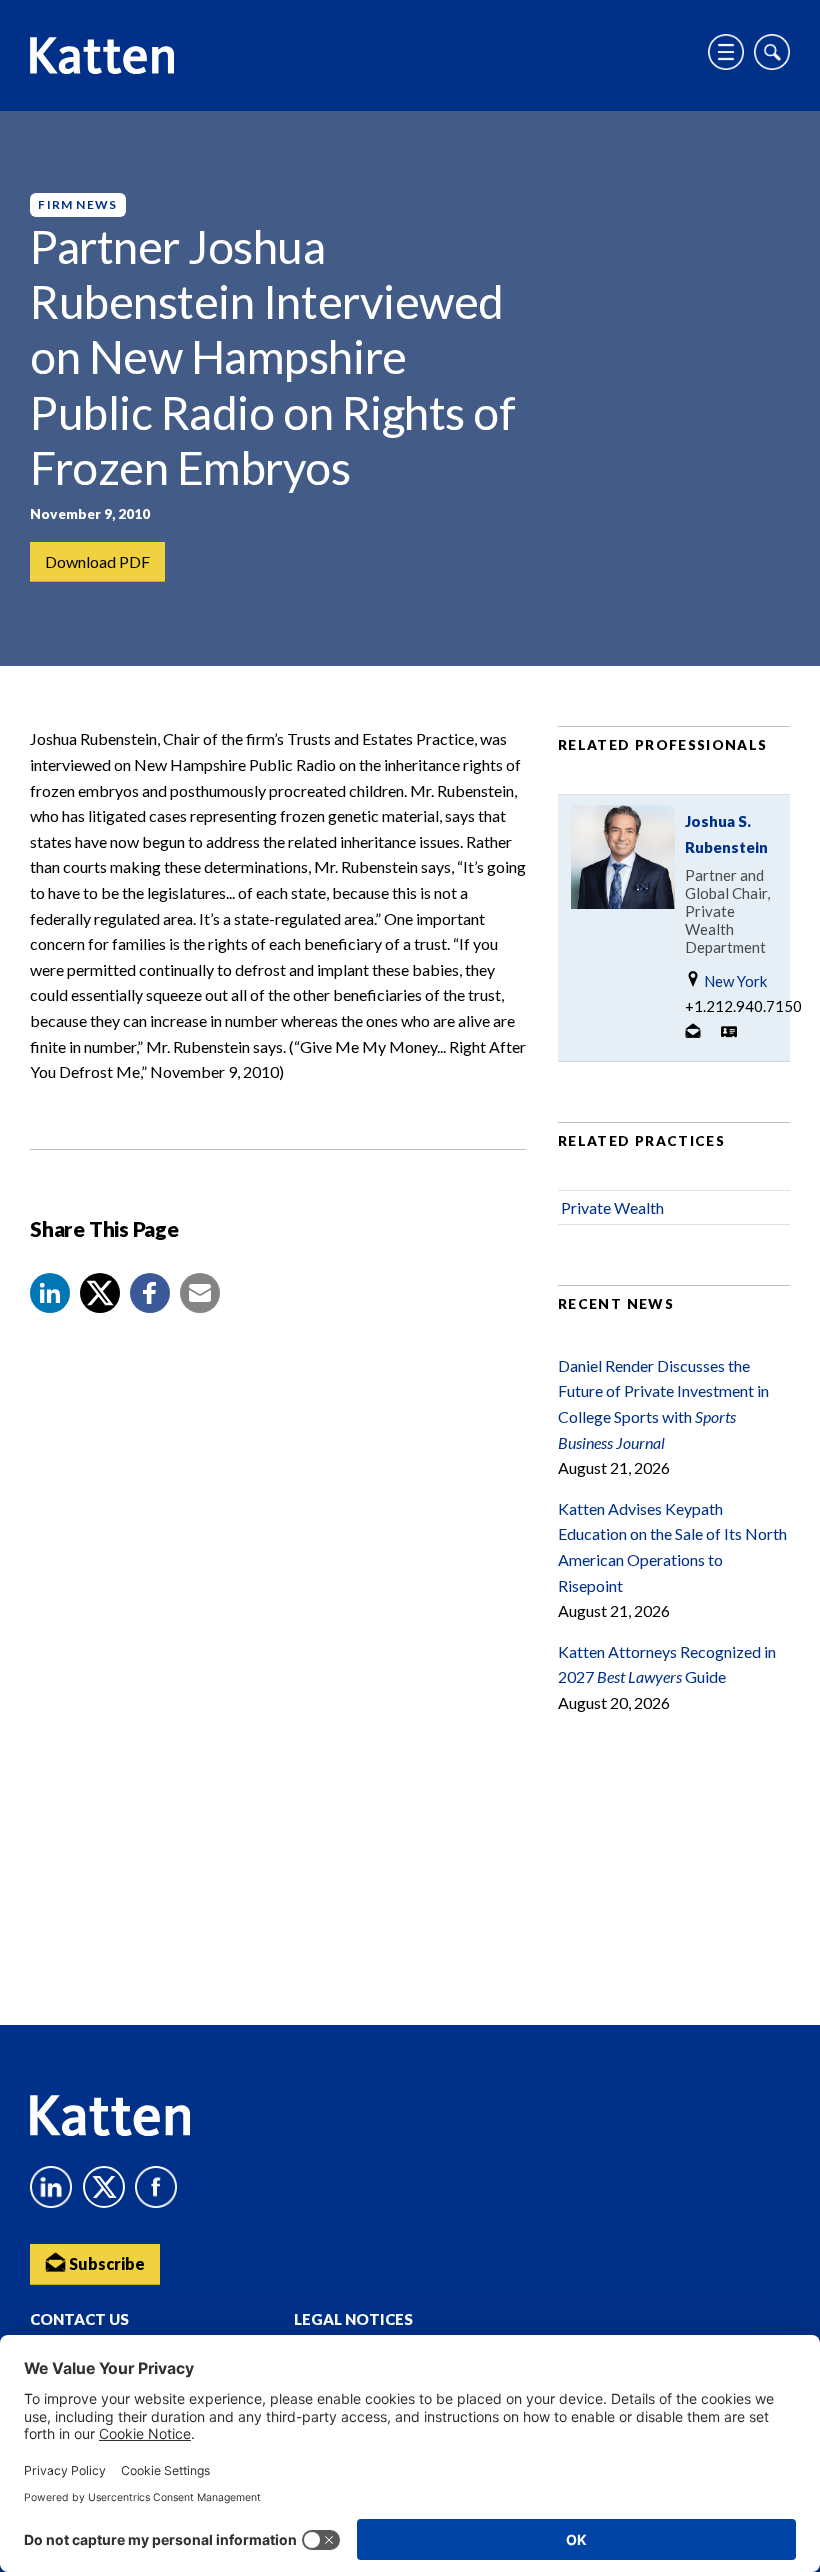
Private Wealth (612, 1207)
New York (734, 981)
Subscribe (105, 2263)
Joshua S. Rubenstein (726, 834)
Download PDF (97, 561)
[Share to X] (100, 1293)
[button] (50, 1293)
